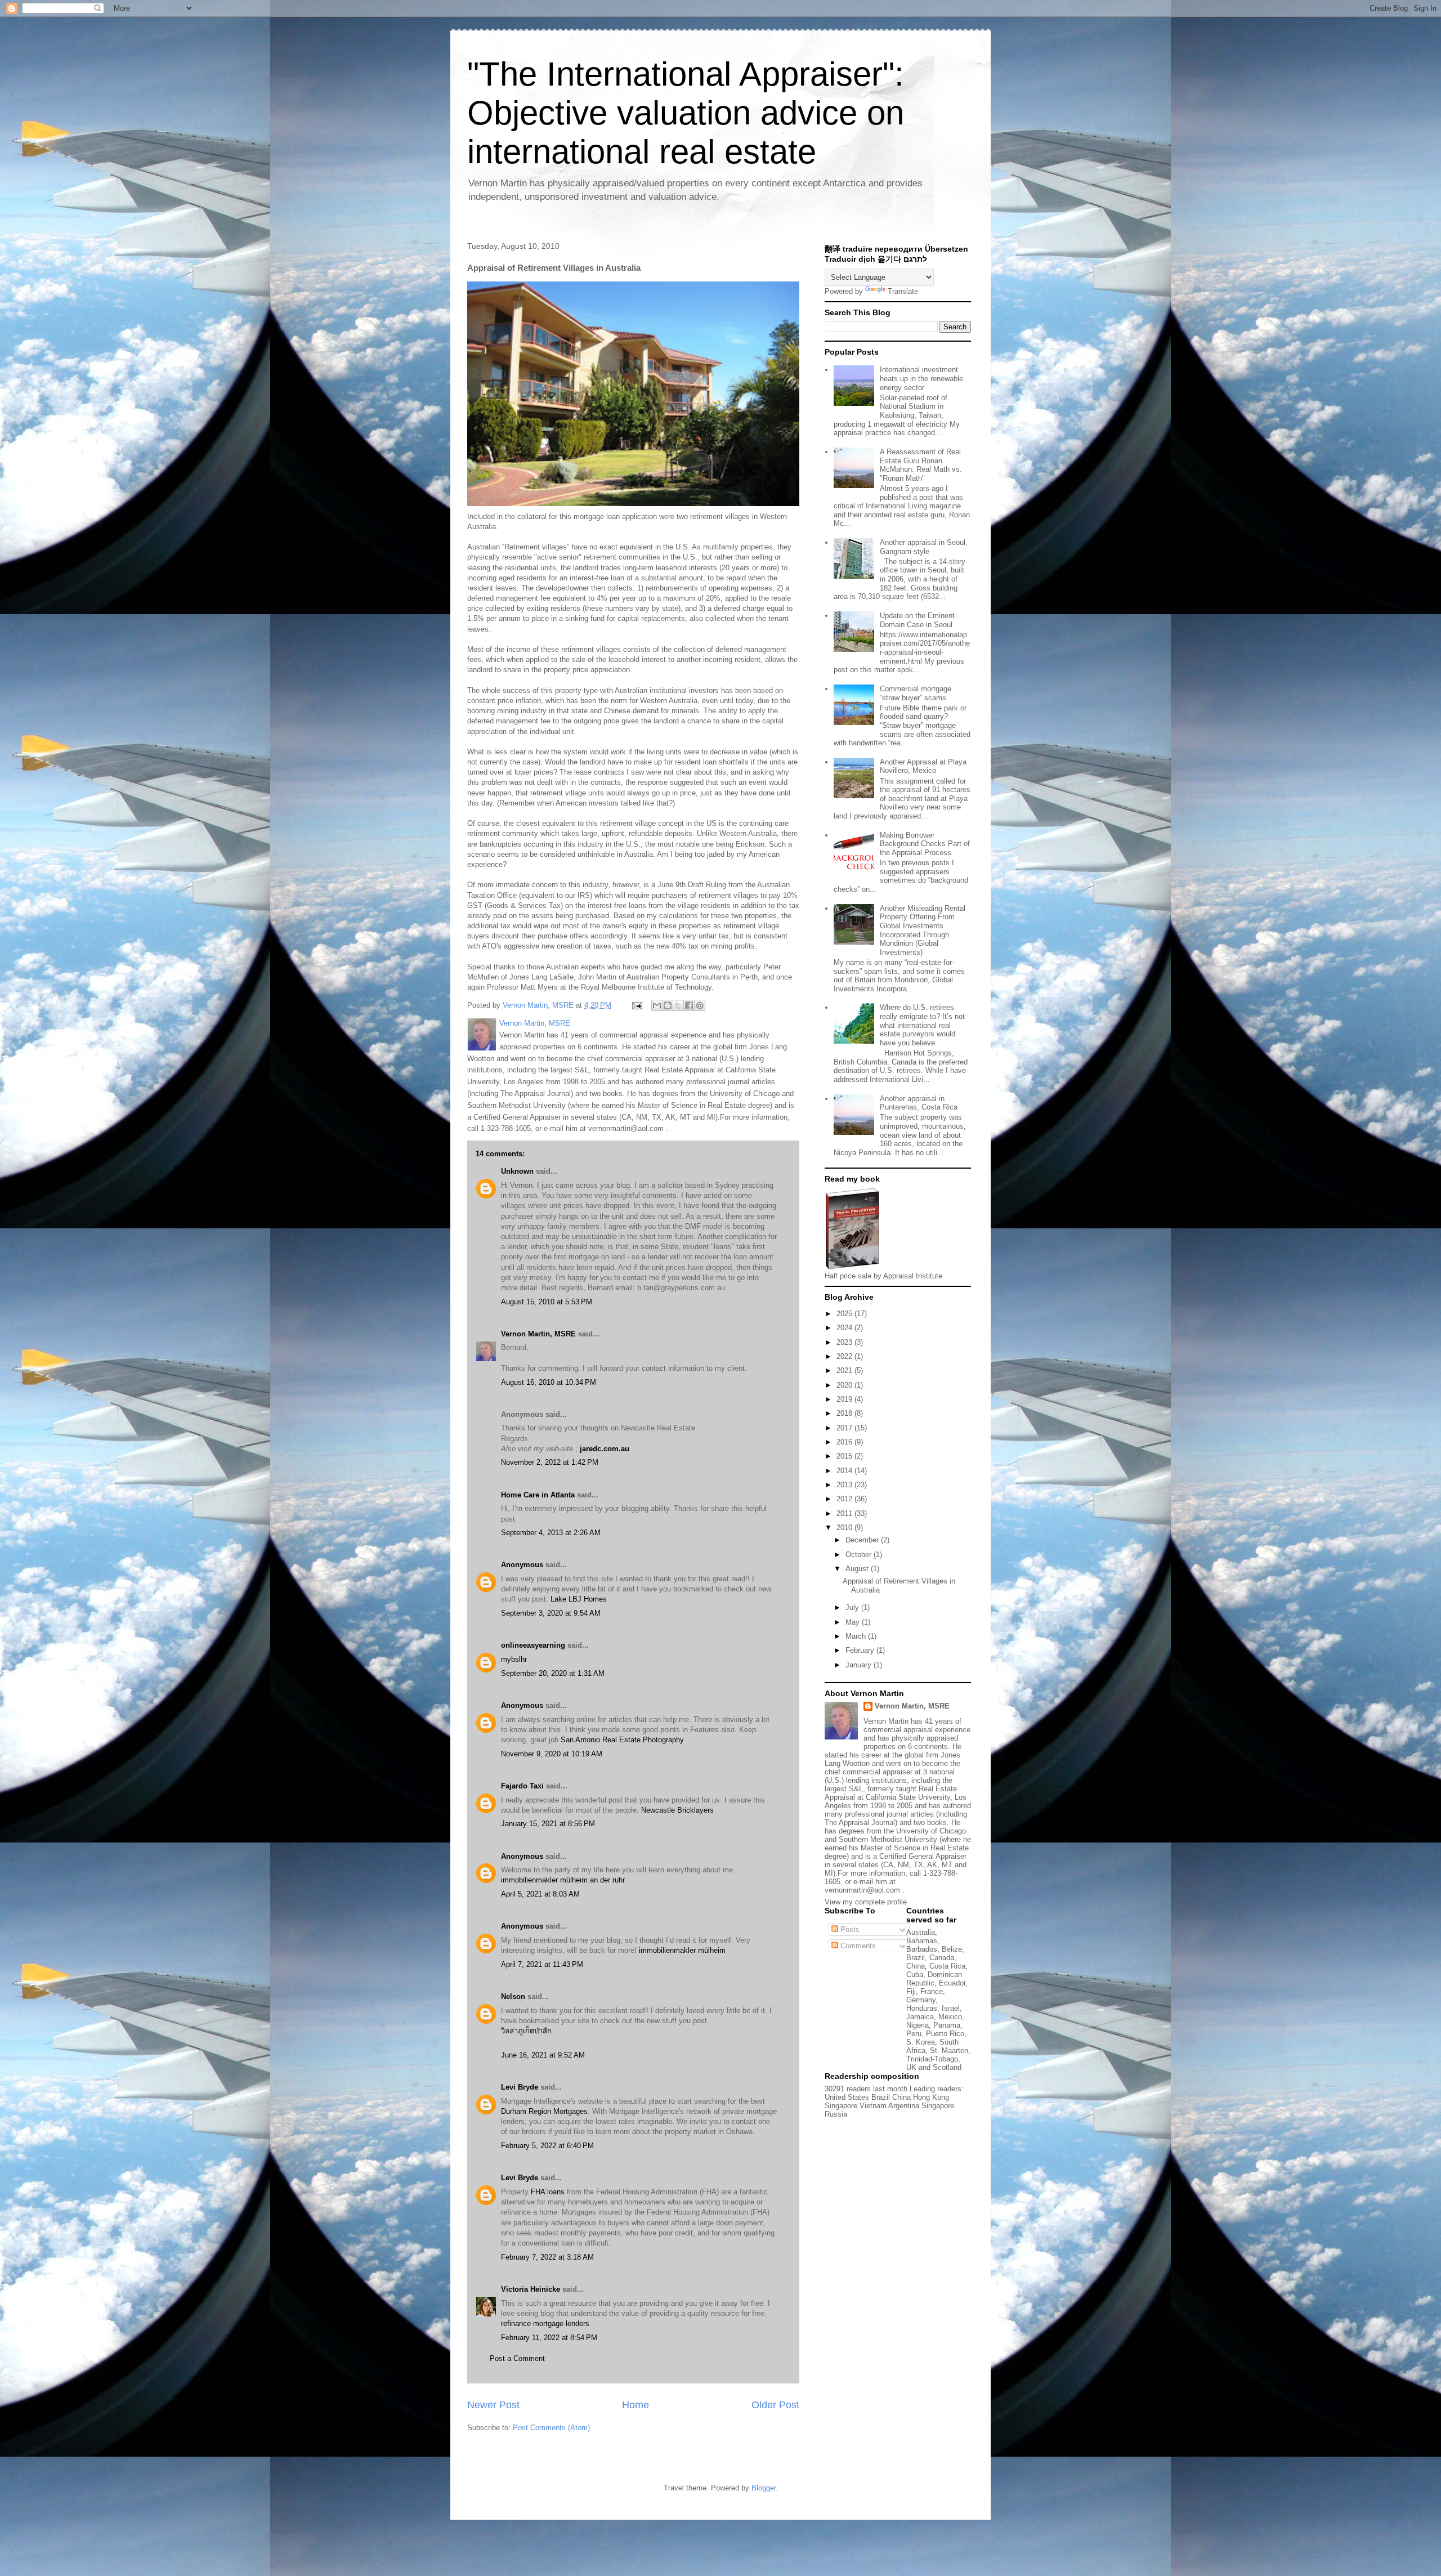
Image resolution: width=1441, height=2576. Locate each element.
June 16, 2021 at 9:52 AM (543, 2055)
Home (636, 2405)
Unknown (517, 1171)
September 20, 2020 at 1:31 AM (553, 1673)
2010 (845, 1528)
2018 (845, 1413)
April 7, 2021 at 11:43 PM (542, 1964)
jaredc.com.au (605, 1449)
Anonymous (522, 1565)
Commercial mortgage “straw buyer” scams (916, 693)
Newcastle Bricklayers (677, 1810)
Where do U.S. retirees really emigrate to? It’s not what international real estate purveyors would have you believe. (922, 1025)
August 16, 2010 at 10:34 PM (549, 1382)
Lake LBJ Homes (579, 1599)
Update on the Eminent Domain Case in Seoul (917, 620)
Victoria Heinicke (531, 2289)
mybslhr (514, 1659)
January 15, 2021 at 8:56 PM (548, 1824)
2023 (845, 1342)
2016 (845, 1442)
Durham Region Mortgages (544, 2111)
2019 (845, 1399)
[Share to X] (678, 1005)
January (860, 1665)
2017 (845, 1428)
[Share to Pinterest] (700, 1005)
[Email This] (657, 1005)
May (854, 1622)
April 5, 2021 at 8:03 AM (540, 1894)
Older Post (775, 2405)
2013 (845, 1485)
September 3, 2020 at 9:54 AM (551, 1613)
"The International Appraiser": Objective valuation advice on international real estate (686, 113)
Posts (849, 1929)
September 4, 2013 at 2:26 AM (551, 1533)
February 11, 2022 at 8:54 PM (549, 2338)
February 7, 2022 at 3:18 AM (547, 2257)
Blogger (764, 2488)
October (860, 1555)
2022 (845, 1356)
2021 (845, 1370)
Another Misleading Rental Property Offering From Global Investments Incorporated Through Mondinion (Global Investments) (923, 930)
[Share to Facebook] (689, 1005)
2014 (845, 1471)
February (861, 1650)
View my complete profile (866, 1902)
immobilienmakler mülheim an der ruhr (563, 1880)
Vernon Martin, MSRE (538, 1334)
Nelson (513, 1996)
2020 (845, 1385)
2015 (845, 1456)
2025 (845, 1314)
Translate (903, 291)
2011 (845, 1513)
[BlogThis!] (668, 1005)
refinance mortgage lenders (545, 2324)
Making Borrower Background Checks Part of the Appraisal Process (925, 844)
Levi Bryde (520, 2087)
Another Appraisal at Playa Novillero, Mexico (923, 766)
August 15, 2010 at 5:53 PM (547, 1302)
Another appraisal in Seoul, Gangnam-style (924, 547)
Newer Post (493, 2405)
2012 (845, 1499)
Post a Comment (517, 2358)
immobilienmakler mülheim (682, 1950)
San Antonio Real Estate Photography (622, 1740)
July (853, 1607)
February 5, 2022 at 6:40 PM (547, 2146)
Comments (857, 1946)
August (858, 1569)
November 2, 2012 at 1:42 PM (550, 1462)
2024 (845, 1328)
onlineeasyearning (533, 1645)
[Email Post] (636, 1005)
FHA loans (548, 2192)
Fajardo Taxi (522, 1786)
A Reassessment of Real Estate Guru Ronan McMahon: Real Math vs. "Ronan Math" (921, 465)
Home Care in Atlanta (538, 1495)
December (863, 1540)
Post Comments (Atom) (551, 2428)
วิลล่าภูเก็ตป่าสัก (526, 2031)
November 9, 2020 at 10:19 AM (552, 1754)
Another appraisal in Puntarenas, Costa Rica (919, 1103)
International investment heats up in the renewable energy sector (921, 378)
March (857, 1636)
